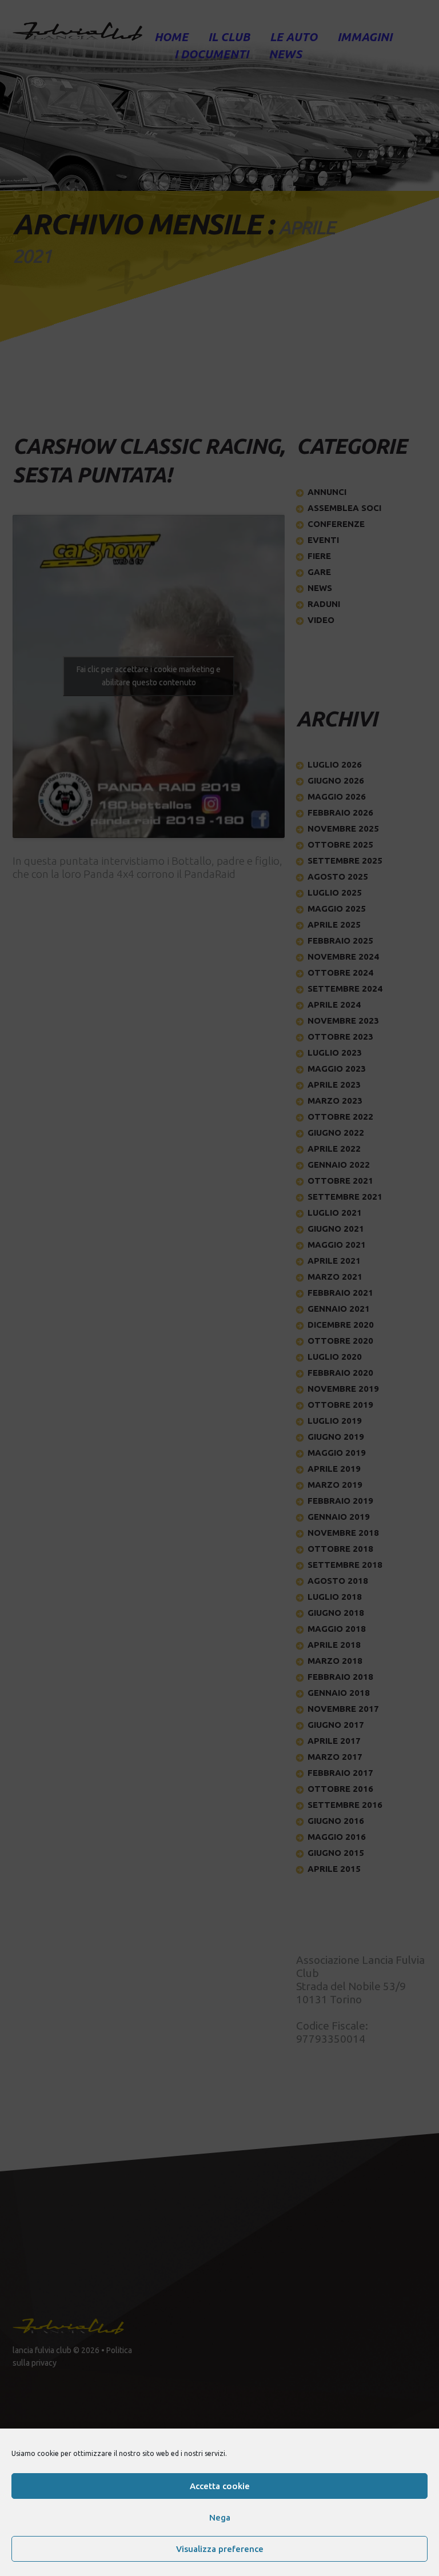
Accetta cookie (220, 2486)
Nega (220, 2517)
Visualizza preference (220, 2549)
